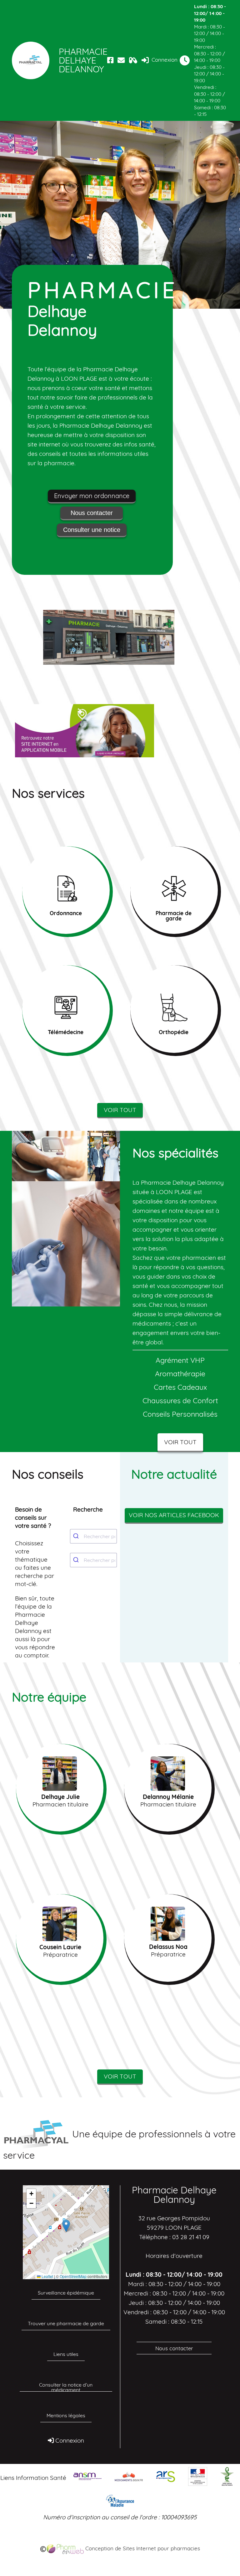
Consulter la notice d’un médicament (66, 2387)
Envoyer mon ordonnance (92, 496)
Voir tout (120, 1110)
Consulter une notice (92, 530)
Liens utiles (66, 2354)
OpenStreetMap (73, 2276)
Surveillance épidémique (66, 2293)
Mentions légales (66, 2415)
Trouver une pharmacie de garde (66, 2323)
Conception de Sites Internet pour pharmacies (142, 2548)
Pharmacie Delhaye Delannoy (82, 60)
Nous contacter (92, 513)
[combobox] (93, 1536)
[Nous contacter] (121, 60)
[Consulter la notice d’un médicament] (133, 60)
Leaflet (47, 2276)
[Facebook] (110, 60)
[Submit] (77, 1536)
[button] (66, 2226)
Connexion (164, 60)
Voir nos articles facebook (174, 1515)
